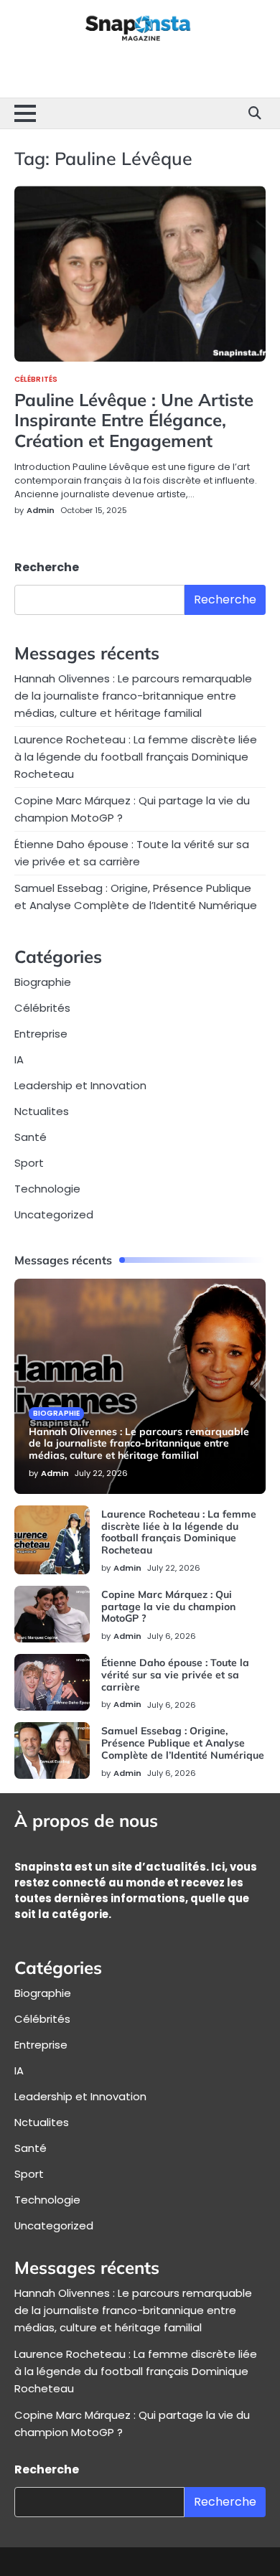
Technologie (47, 1189)
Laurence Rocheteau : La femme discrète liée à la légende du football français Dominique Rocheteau (136, 757)
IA (19, 1059)
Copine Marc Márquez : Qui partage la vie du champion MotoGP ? (168, 1607)
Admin (41, 510)
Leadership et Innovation (80, 1085)
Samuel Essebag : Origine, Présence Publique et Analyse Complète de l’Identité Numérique (183, 1743)
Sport (29, 1163)
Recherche (47, 567)
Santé (31, 1137)
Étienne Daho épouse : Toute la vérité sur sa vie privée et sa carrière (175, 1675)
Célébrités (36, 380)
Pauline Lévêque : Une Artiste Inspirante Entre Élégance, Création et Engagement (134, 420)
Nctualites (42, 1111)
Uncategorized (54, 1214)
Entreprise (41, 1034)
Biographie (43, 982)
